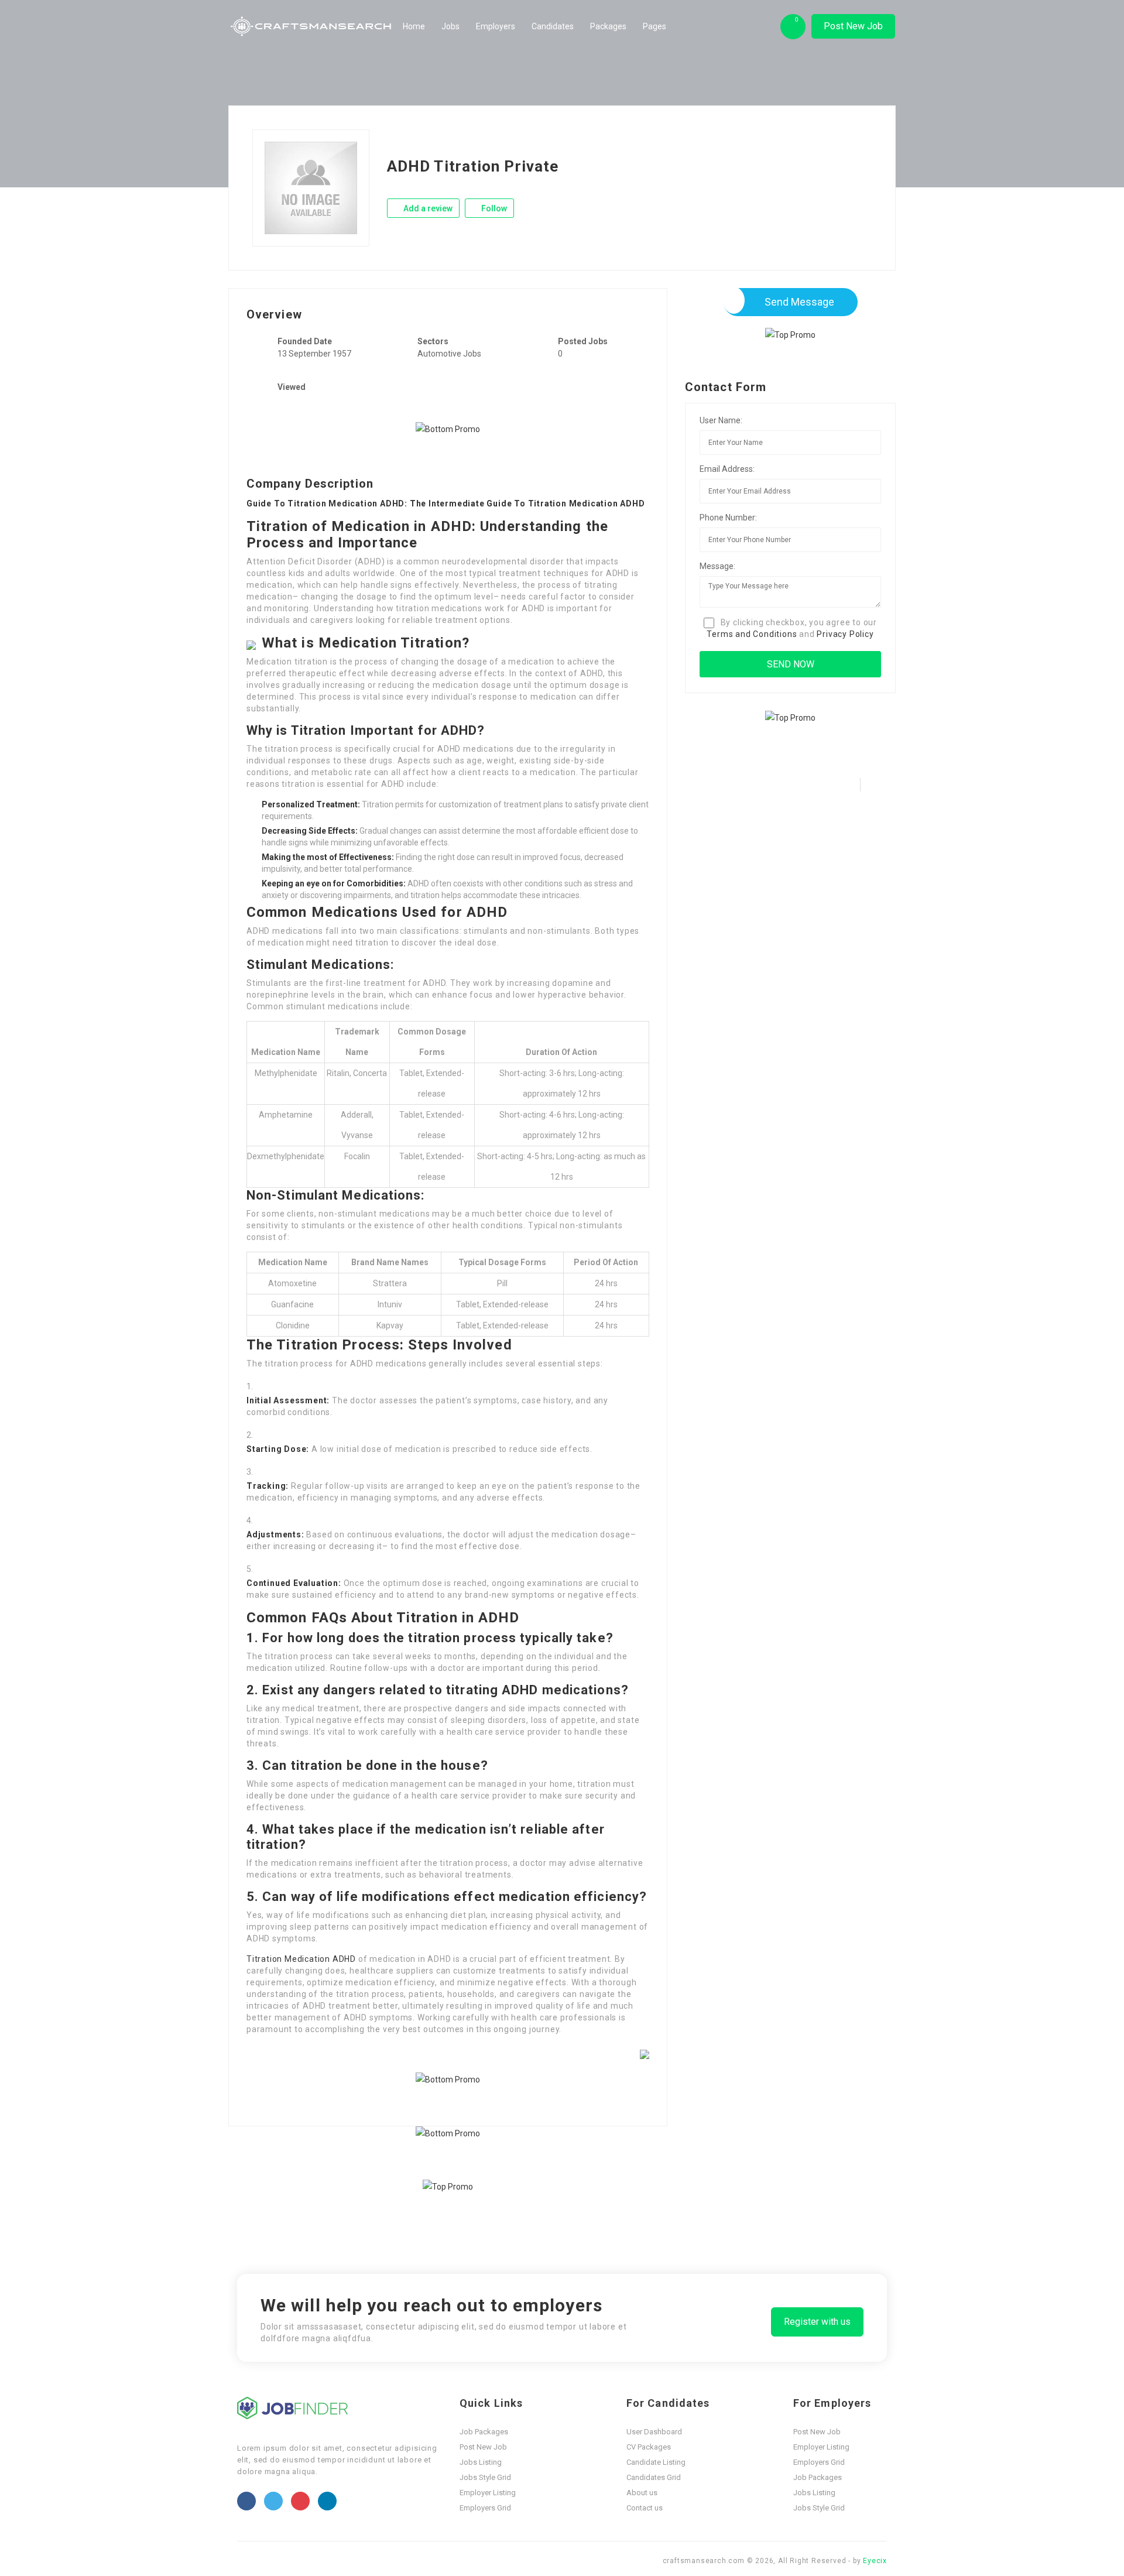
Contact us (645, 2508)
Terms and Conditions (752, 634)
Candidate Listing (656, 2462)
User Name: (721, 420)
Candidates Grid (654, 2477)
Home (414, 26)
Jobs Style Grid (485, 2477)
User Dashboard (654, 2432)
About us (642, 2493)
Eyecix (875, 2561)
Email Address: (727, 469)
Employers (496, 26)
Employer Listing (488, 2493)
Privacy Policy (845, 634)
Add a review (427, 208)
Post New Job (853, 26)
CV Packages (649, 2447)
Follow (493, 208)
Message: (717, 566)
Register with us (817, 2322)
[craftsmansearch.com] (312, 26)
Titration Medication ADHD (301, 1959)
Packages (608, 26)
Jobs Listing (481, 2462)
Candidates (553, 26)
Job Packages (484, 2432)
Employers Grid (485, 2508)
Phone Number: (728, 518)
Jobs (450, 26)
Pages (654, 26)
